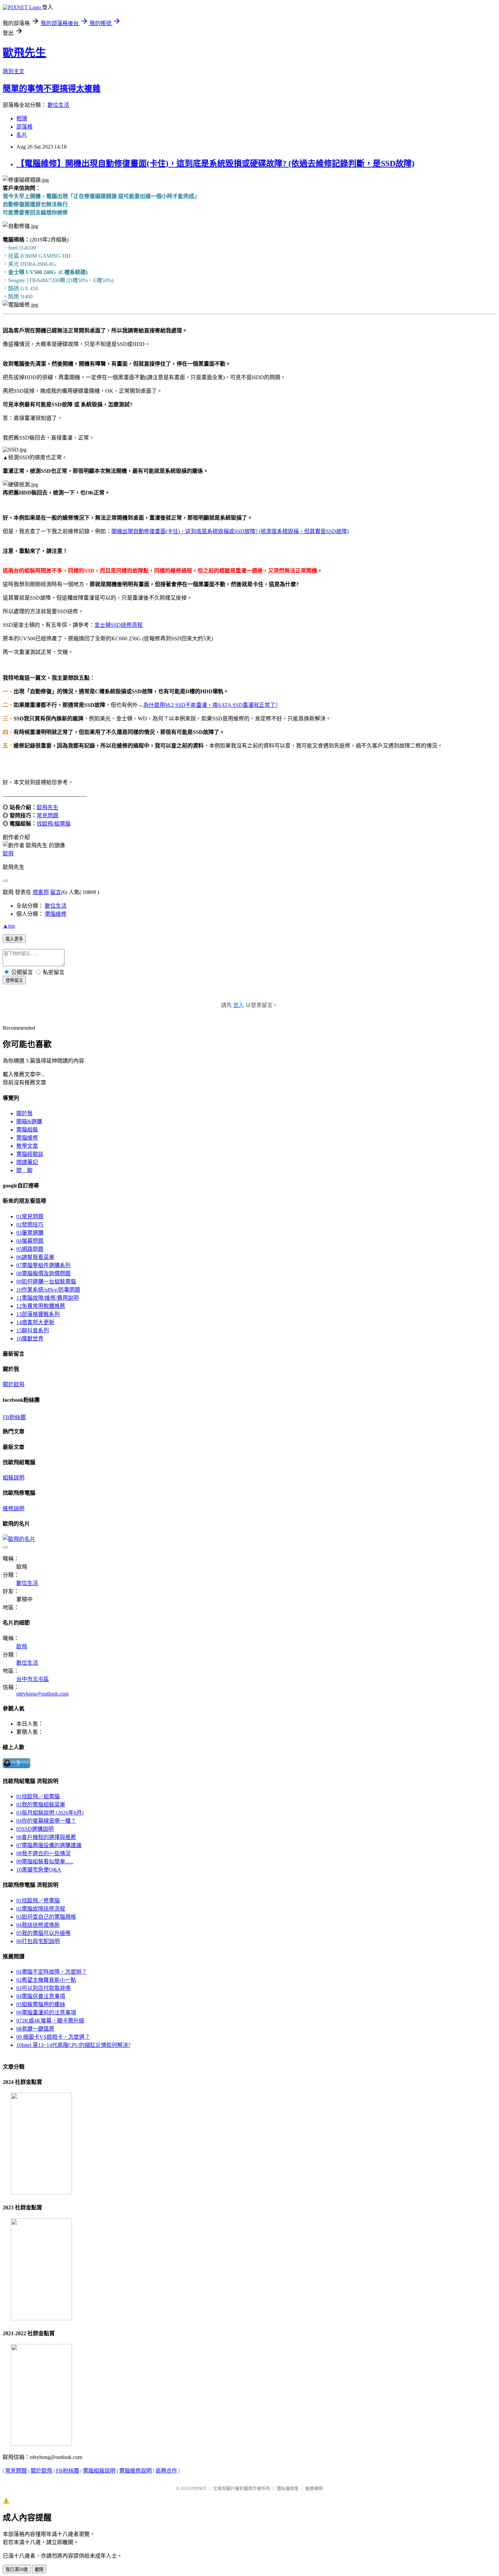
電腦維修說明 (135, 2471)
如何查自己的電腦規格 (46, 1917)
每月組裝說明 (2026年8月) (50, 1813)
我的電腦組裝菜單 (41, 1805)
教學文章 (27, 1146)
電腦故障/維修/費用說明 (48, 1298)
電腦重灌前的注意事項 (46, 2012)
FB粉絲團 (14, 1417)
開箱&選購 (29, 1121)
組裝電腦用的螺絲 (41, 2004)
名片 (22, 135)
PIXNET (199, 2488)
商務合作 (166, 2471)
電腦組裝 (27, 1130)
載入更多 (14, 939)
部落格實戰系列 (38, 1314)
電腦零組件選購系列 (43, 1265)
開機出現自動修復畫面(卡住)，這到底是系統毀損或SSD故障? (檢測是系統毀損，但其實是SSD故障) (230, 531)
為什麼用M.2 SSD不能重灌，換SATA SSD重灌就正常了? (210, 705)
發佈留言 (14, 980)
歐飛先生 (24, 53)
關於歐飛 (14, 1384)
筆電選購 (30, 1233)
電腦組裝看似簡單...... (45, 1862)
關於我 (24, 1113)
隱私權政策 (288, 2488)
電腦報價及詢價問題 (43, 1273)
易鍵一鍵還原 (35, 2029)
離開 (39, 2569)
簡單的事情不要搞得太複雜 (52, 89)
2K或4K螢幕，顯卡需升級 (50, 2021)
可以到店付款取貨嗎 (43, 1988)
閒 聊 (24, 1170)
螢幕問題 (30, 1241)
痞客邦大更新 (35, 1322)
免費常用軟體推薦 (41, 1306)
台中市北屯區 (33, 1679)
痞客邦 (41, 892)
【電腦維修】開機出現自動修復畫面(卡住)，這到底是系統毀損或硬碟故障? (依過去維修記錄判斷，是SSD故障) (215, 163)
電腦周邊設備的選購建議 (49, 1845)
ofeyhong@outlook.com (42, 1694)
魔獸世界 (30, 1339)
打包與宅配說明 (38, 1941)
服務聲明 (314, 2488)
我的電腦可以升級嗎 (43, 1933)
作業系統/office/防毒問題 (48, 1290)
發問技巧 (30, 1225)
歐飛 (8, 854)
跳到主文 (14, 71)
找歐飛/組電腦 (54, 824)
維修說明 (14, 1508)
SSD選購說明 (35, 1829)
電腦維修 (56, 914)
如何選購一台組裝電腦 (46, 1282)
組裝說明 (14, 1478)
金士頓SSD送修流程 (118, 625)
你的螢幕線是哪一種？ (46, 1821)
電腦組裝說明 (99, 2471)
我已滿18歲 (17, 2569)
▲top (9, 926)
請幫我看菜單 (35, 1257)
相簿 (22, 119)
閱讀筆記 (27, 1162)
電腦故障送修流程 (41, 1909)
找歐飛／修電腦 (38, 1901)
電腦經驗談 (30, 1154)
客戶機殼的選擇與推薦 (46, 1837)
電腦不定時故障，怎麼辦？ (52, 1972)
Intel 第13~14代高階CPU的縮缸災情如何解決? (73, 2045)
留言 (56, 892)
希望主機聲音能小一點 (46, 1980)
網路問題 (30, 1249)
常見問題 (48, 816)
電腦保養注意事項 (41, 1996)
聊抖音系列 (33, 1330)
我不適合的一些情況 (43, 1853)
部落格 (24, 127)
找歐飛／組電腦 (38, 1796)
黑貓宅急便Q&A (39, 1870)
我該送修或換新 (38, 1925)
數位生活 (58, 105)
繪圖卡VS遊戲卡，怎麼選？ (53, 2037)
